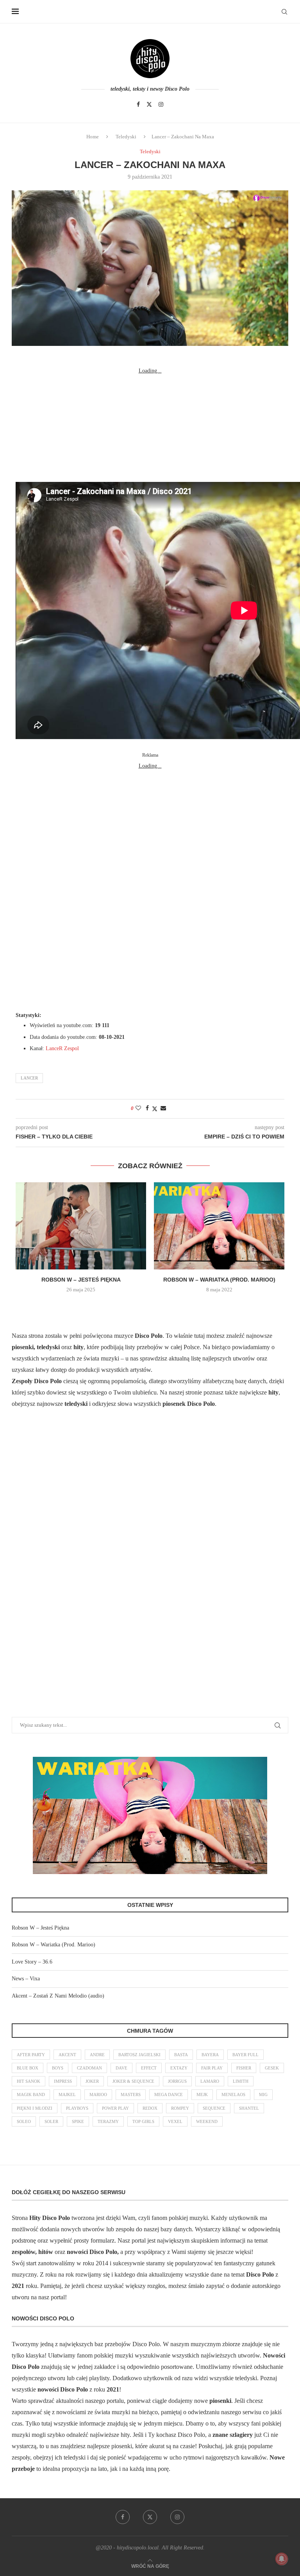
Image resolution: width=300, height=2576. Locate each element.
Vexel (175, 2121)
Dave (121, 2068)
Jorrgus (177, 2081)
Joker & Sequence (133, 2081)
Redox (150, 2108)
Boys (58, 2068)
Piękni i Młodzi (35, 2108)
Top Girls (143, 2121)
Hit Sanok (29, 2081)
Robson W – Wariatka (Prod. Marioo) (219, 1280)
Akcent (67, 2055)
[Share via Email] (163, 1108)
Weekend (207, 2121)
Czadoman (89, 2068)
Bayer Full (246, 2055)
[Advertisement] (150, 425)
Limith (241, 2081)
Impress (63, 2081)
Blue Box (28, 2068)
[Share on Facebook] (147, 1108)
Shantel (249, 2108)
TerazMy (108, 2121)
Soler (51, 2121)
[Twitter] (149, 104)
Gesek (272, 2068)
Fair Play (212, 2068)
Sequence (214, 2108)
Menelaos (233, 2094)
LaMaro (210, 2081)
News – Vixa (26, 1979)
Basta (181, 2055)
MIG (263, 2094)
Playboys (77, 2108)
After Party (31, 2055)
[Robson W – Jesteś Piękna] (81, 1226)
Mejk (202, 2094)
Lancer (29, 1078)
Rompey (180, 2108)
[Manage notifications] (282, 2559)
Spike (78, 2121)
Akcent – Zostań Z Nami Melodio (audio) (58, 1996)
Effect (149, 2068)
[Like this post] (138, 1108)
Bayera (210, 2055)
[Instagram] (161, 104)
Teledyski (126, 137)
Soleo (24, 2121)
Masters (131, 2094)
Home (93, 137)
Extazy (179, 2068)
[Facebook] (138, 104)
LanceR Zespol (62, 1048)
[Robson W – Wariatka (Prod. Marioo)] (219, 1226)
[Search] (284, 12)
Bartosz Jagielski (139, 2055)
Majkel (67, 2094)
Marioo (98, 2094)
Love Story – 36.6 (32, 1962)
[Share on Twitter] (155, 1109)
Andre (97, 2055)
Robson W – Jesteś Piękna (81, 1280)
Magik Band (31, 2094)
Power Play (115, 2108)
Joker (92, 2081)
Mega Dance (169, 2094)
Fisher (244, 2068)
